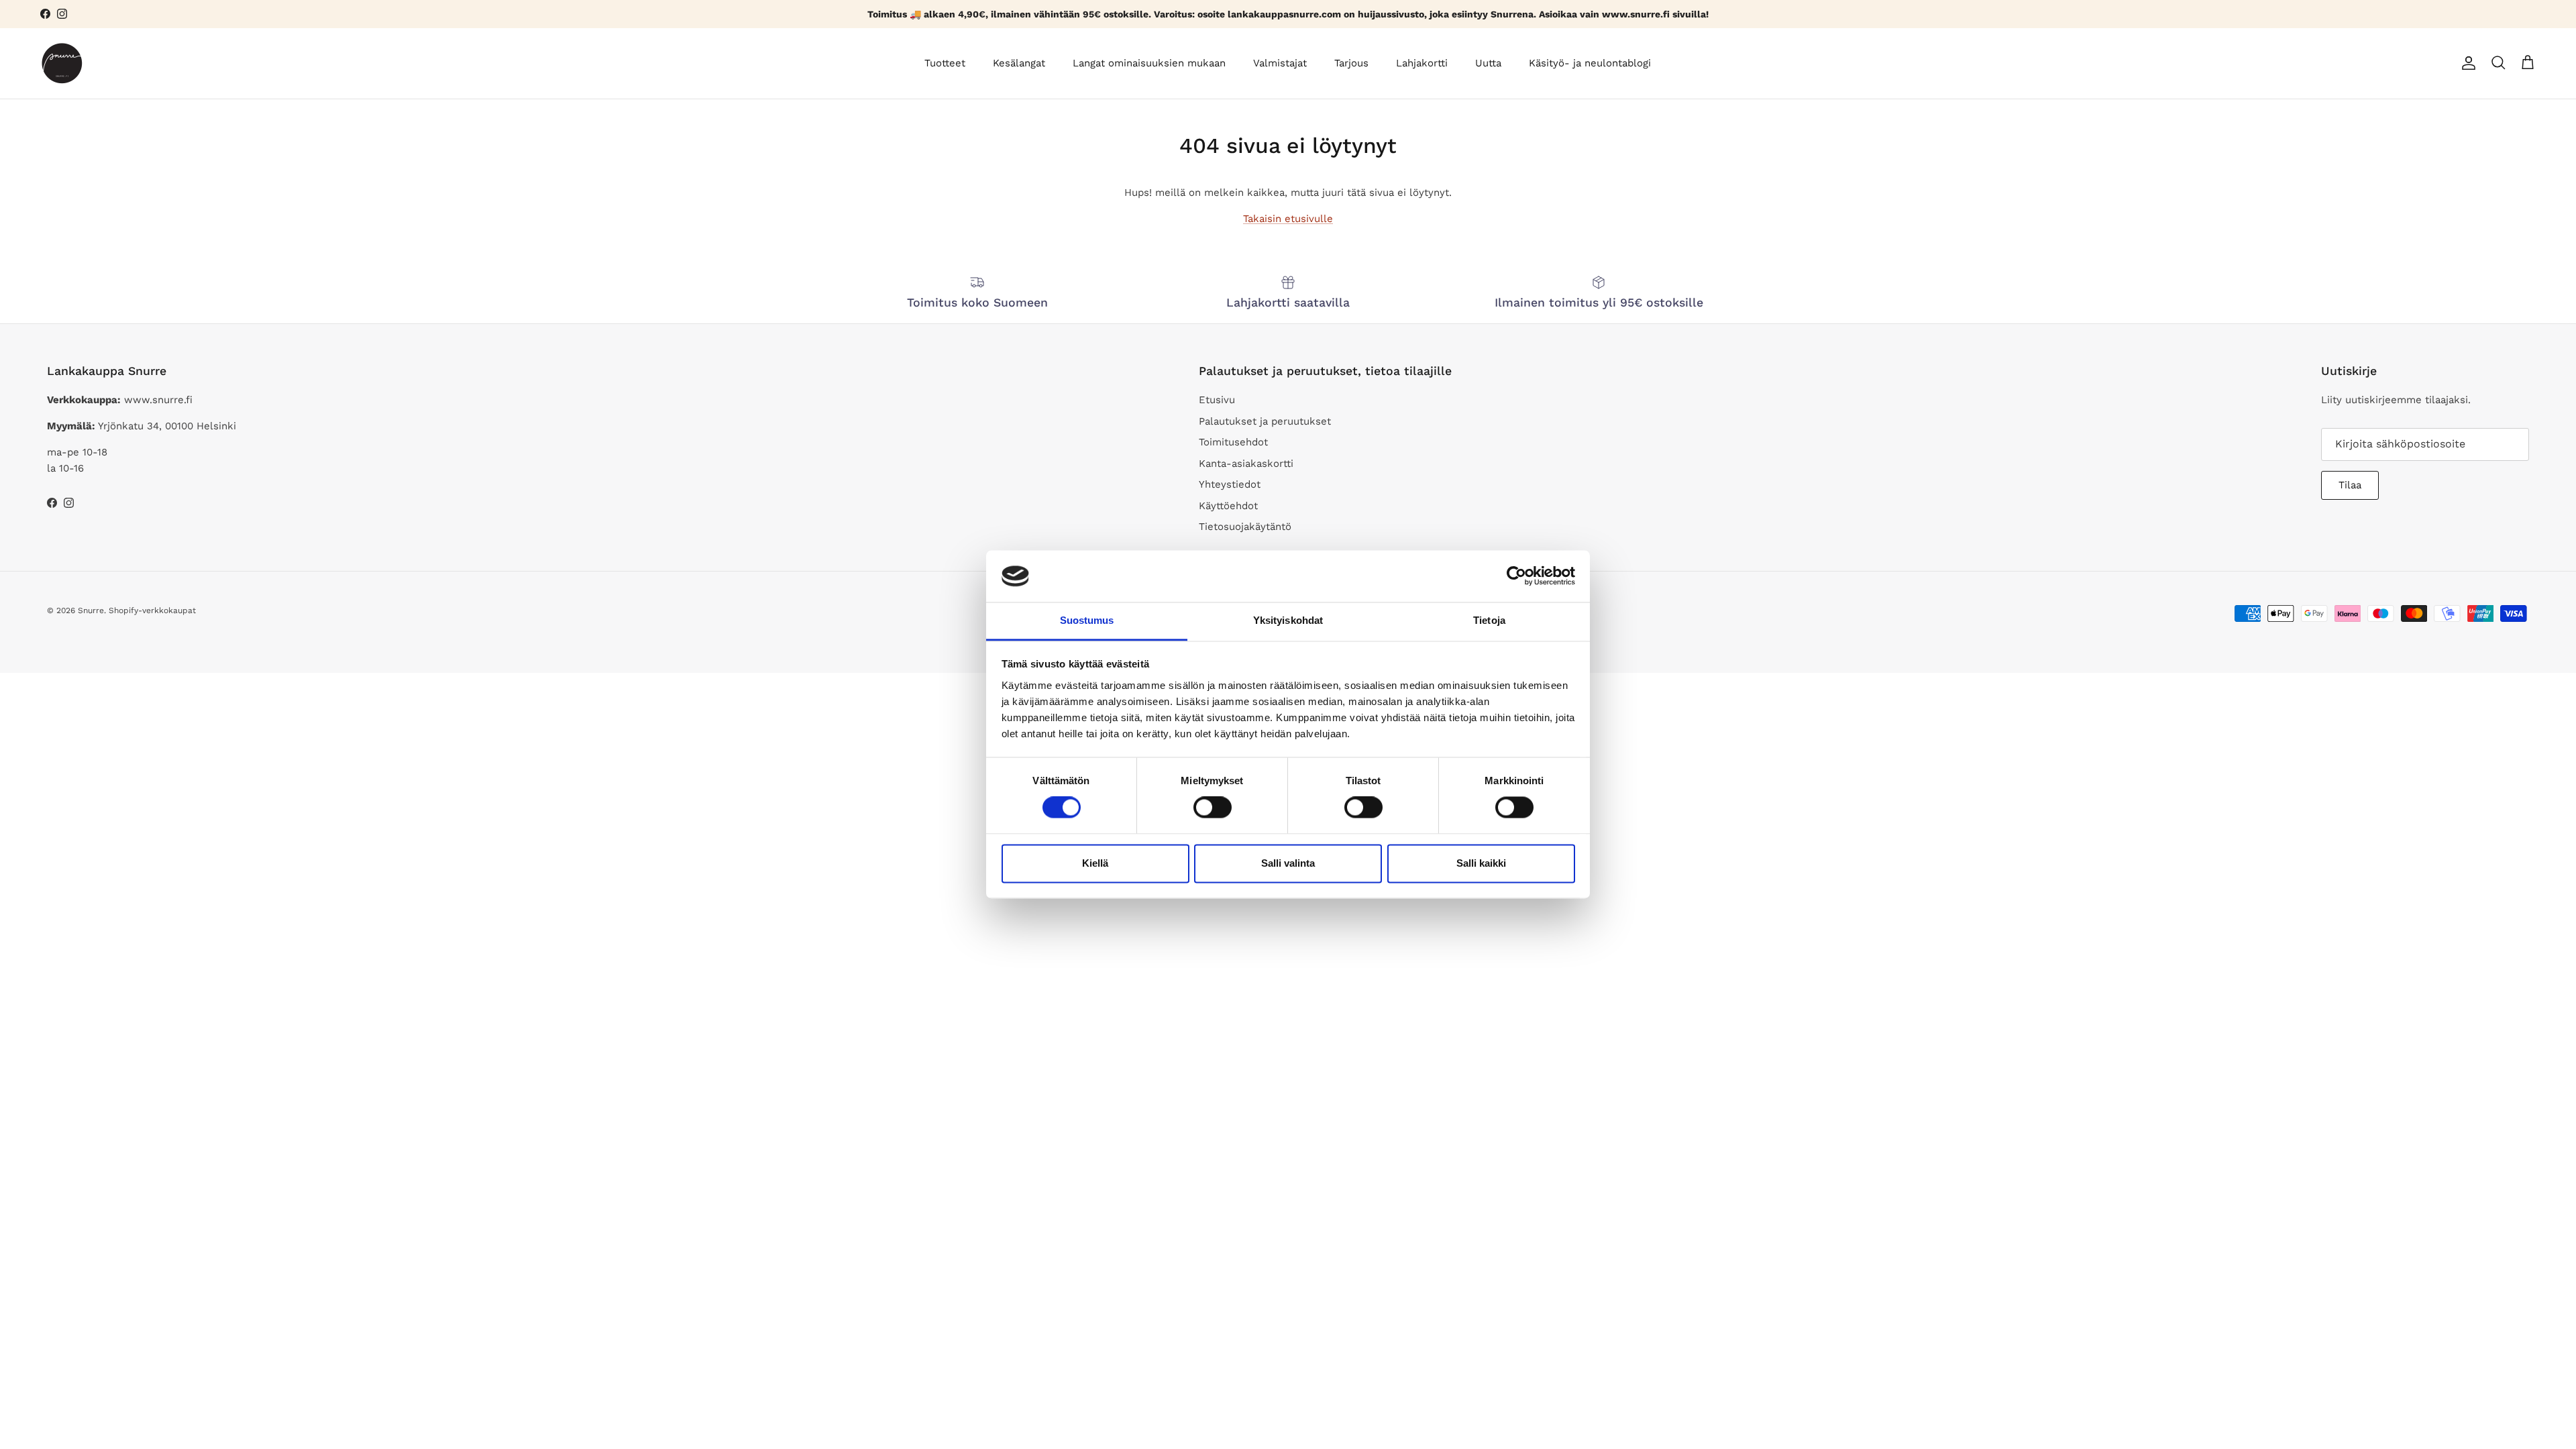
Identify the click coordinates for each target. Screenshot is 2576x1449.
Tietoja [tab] (1489, 620)
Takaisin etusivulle (1288, 219)
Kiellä (1095, 863)
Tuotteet (945, 63)
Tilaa (2350, 485)
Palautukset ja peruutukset (1265, 421)
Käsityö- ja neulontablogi (1590, 63)
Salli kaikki (1481, 863)
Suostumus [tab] (1087, 620)
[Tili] (2466, 63)
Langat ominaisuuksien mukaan (1149, 63)
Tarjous (1351, 63)
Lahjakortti (1422, 63)
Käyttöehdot (1228, 506)
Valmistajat (1280, 63)
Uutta (1488, 63)
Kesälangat (1019, 63)
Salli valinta (1288, 863)
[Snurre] (62, 63)
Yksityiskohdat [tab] (1288, 620)
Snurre (91, 610)
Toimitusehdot (1233, 442)
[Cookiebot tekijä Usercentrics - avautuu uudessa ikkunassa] (1516, 576)
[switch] (1213, 808)
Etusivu (1217, 400)
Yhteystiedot (1230, 484)
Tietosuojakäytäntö (1245, 527)
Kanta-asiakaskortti (1246, 464)
